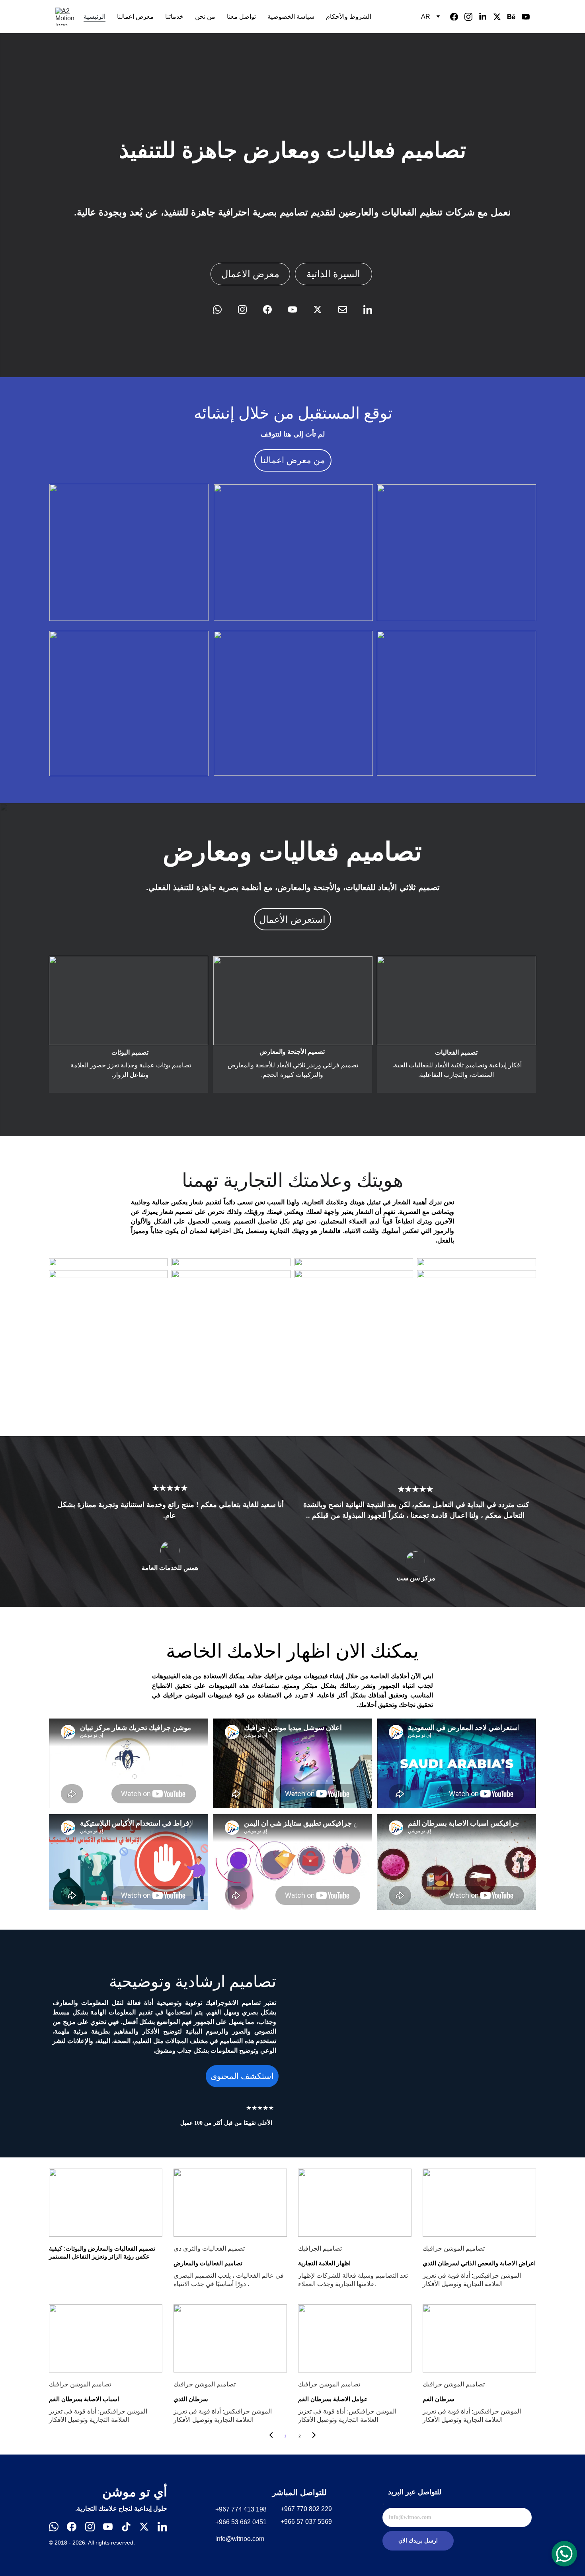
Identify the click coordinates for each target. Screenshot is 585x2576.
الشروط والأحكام (349, 17)
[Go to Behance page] (515, 17)
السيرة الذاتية (333, 274)
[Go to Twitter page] (500, 17)
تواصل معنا (241, 17)
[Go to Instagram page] (472, 17)
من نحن (205, 17)
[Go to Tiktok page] (126, 2527)
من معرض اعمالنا (293, 460)
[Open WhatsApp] (564, 2554)
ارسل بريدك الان (418, 2541)
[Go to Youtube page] (526, 17)
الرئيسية (95, 17)
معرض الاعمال (250, 274)
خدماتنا (174, 17)
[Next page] (314, 2436)
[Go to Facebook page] (457, 17)
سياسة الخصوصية (291, 17)
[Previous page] (271, 2436)
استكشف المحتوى (242, 2076)
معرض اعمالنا (135, 17)
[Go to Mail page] (347, 309)
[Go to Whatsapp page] (221, 309)
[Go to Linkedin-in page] (486, 17)
